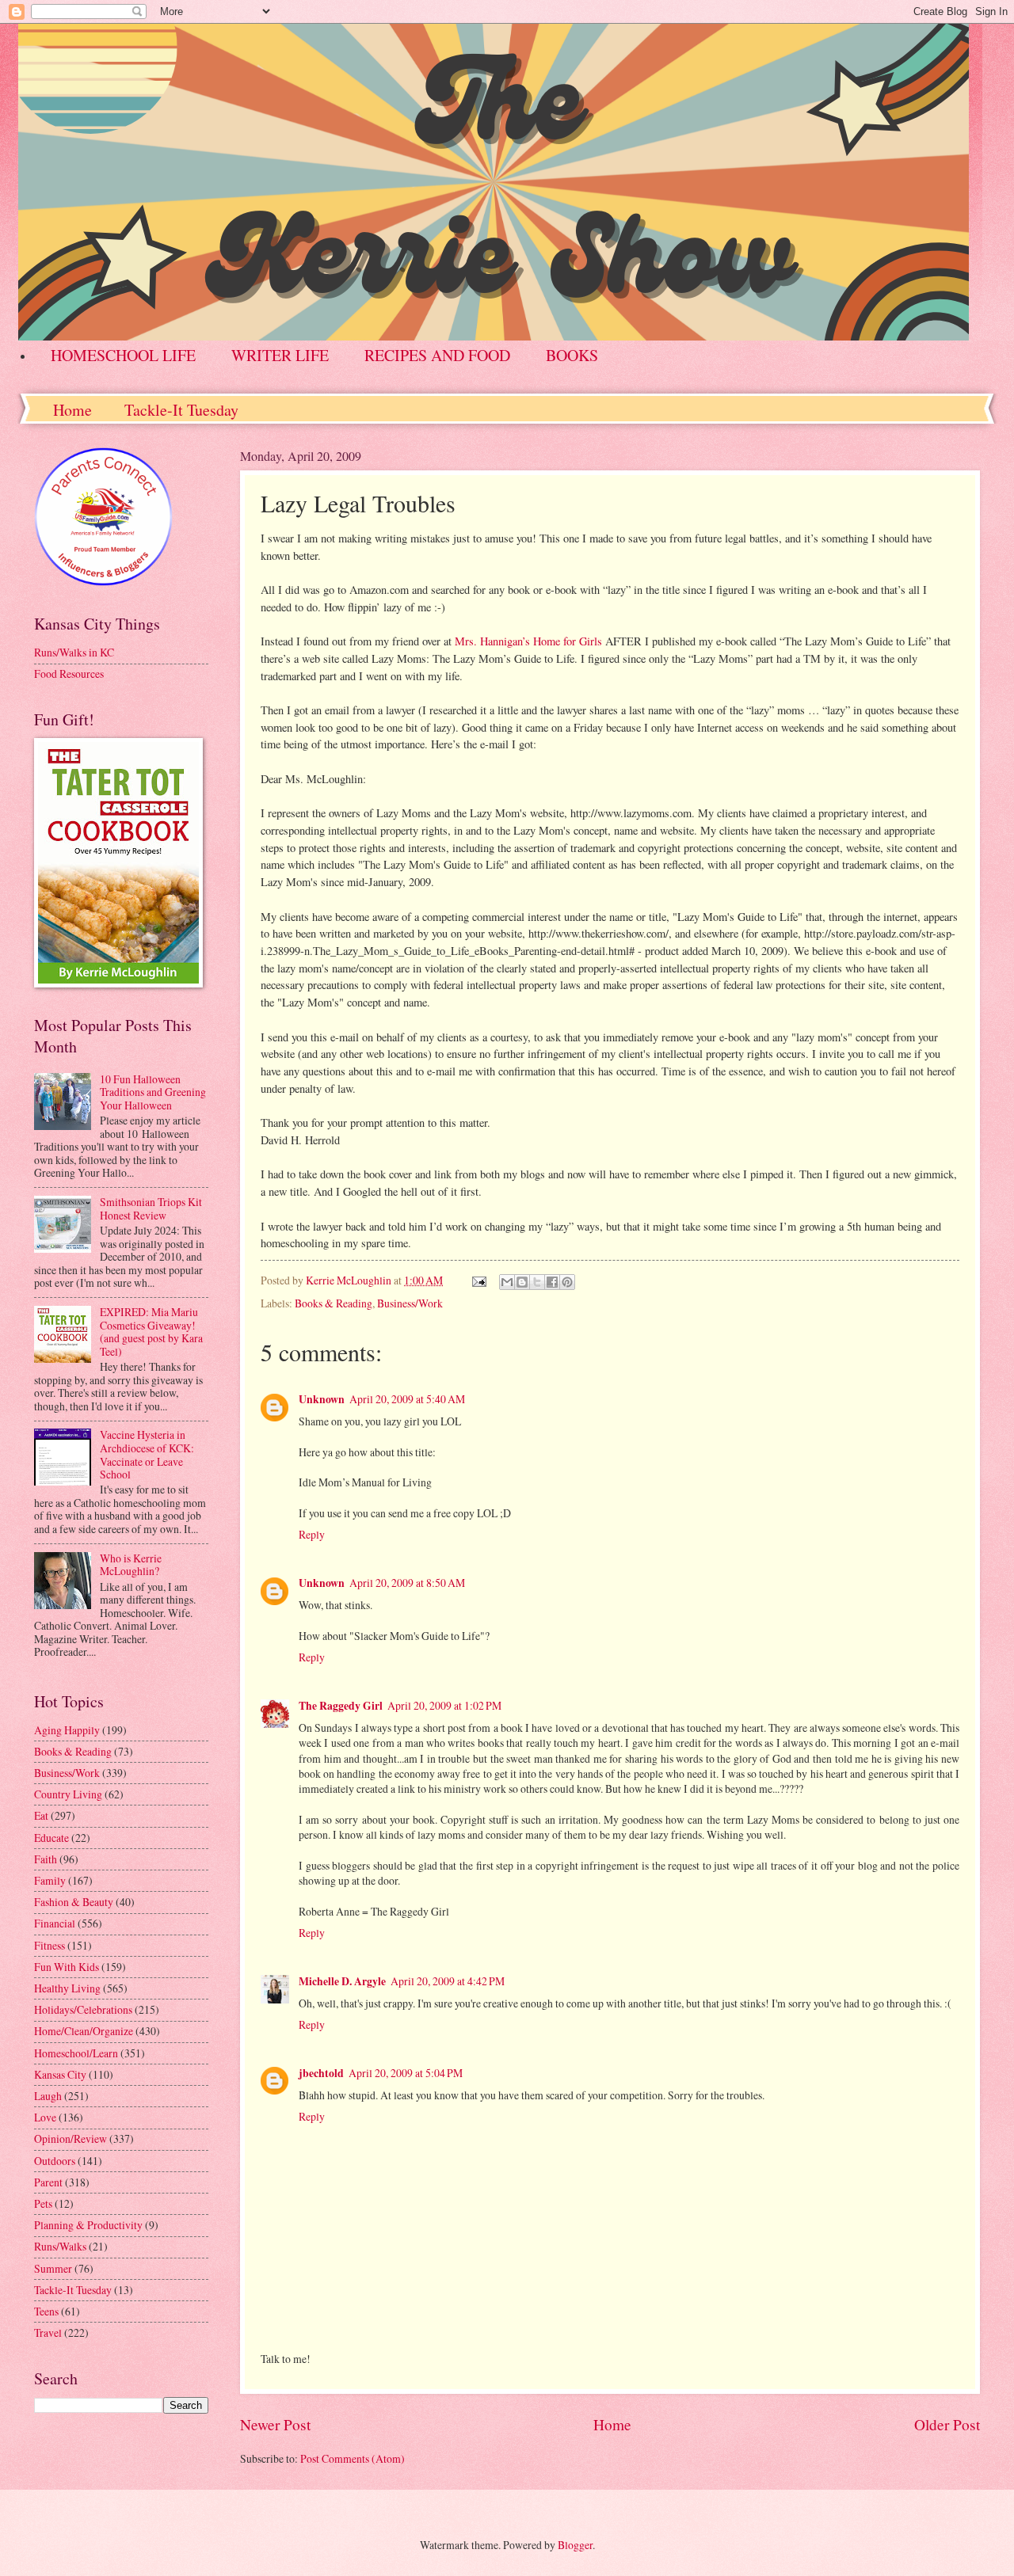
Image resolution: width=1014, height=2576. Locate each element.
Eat (41, 1815)
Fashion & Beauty (74, 1902)
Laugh (48, 2096)
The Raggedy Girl (341, 1706)
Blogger (575, 2545)
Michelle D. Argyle (342, 1981)
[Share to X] (537, 1282)
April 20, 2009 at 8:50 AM (407, 1583)
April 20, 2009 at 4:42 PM (448, 1981)
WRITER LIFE (280, 355)
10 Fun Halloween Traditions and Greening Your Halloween (153, 1092)
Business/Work (410, 1303)
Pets (43, 2203)
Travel (48, 2332)
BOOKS (572, 355)
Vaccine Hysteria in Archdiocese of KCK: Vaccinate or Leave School (147, 1454)
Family (50, 1880)
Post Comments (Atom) (353, 2458)
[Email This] (507, 1282)
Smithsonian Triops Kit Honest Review (151, 1208)
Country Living (68, 1794)
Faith (46, 1859)
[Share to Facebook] (552, 1282)
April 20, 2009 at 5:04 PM (406, 2073)
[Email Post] (478, 1280)
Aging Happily (67, 1730)
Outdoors (55, 2161)
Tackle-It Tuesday (181, 410)
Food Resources (69, 673)
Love (45, 2117)
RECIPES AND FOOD (437, 355)
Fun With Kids (67, 1967)
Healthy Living (67, 1988)
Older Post (947, 2424)
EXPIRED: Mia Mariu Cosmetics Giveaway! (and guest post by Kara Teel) (151, 1332)
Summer (53, 2268)
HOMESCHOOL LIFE (123, 355)
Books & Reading (334, 1303)
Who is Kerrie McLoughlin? (131, 1565)
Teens (46, 2311)
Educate (51, 1838)
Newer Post (275, 2424)
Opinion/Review (71, 2138)
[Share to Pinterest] (567, 1282)
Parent (48, 2182)
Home (72, 410)
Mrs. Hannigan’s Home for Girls (530, 641)
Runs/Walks (60, 2246)
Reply (312, 1534)
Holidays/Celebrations (83, 2009)
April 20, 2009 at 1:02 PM (444, 1705)
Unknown (322, 1399)
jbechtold (321, 2073)
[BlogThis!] (522, 1282)
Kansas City (60, 2074)
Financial (55, 1923)
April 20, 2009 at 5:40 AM (407, 1399)
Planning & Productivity (88, 2225)
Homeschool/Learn (76, 2053)
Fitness (50, 1945)
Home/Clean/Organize (84, 2031)
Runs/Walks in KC (74, 652)
